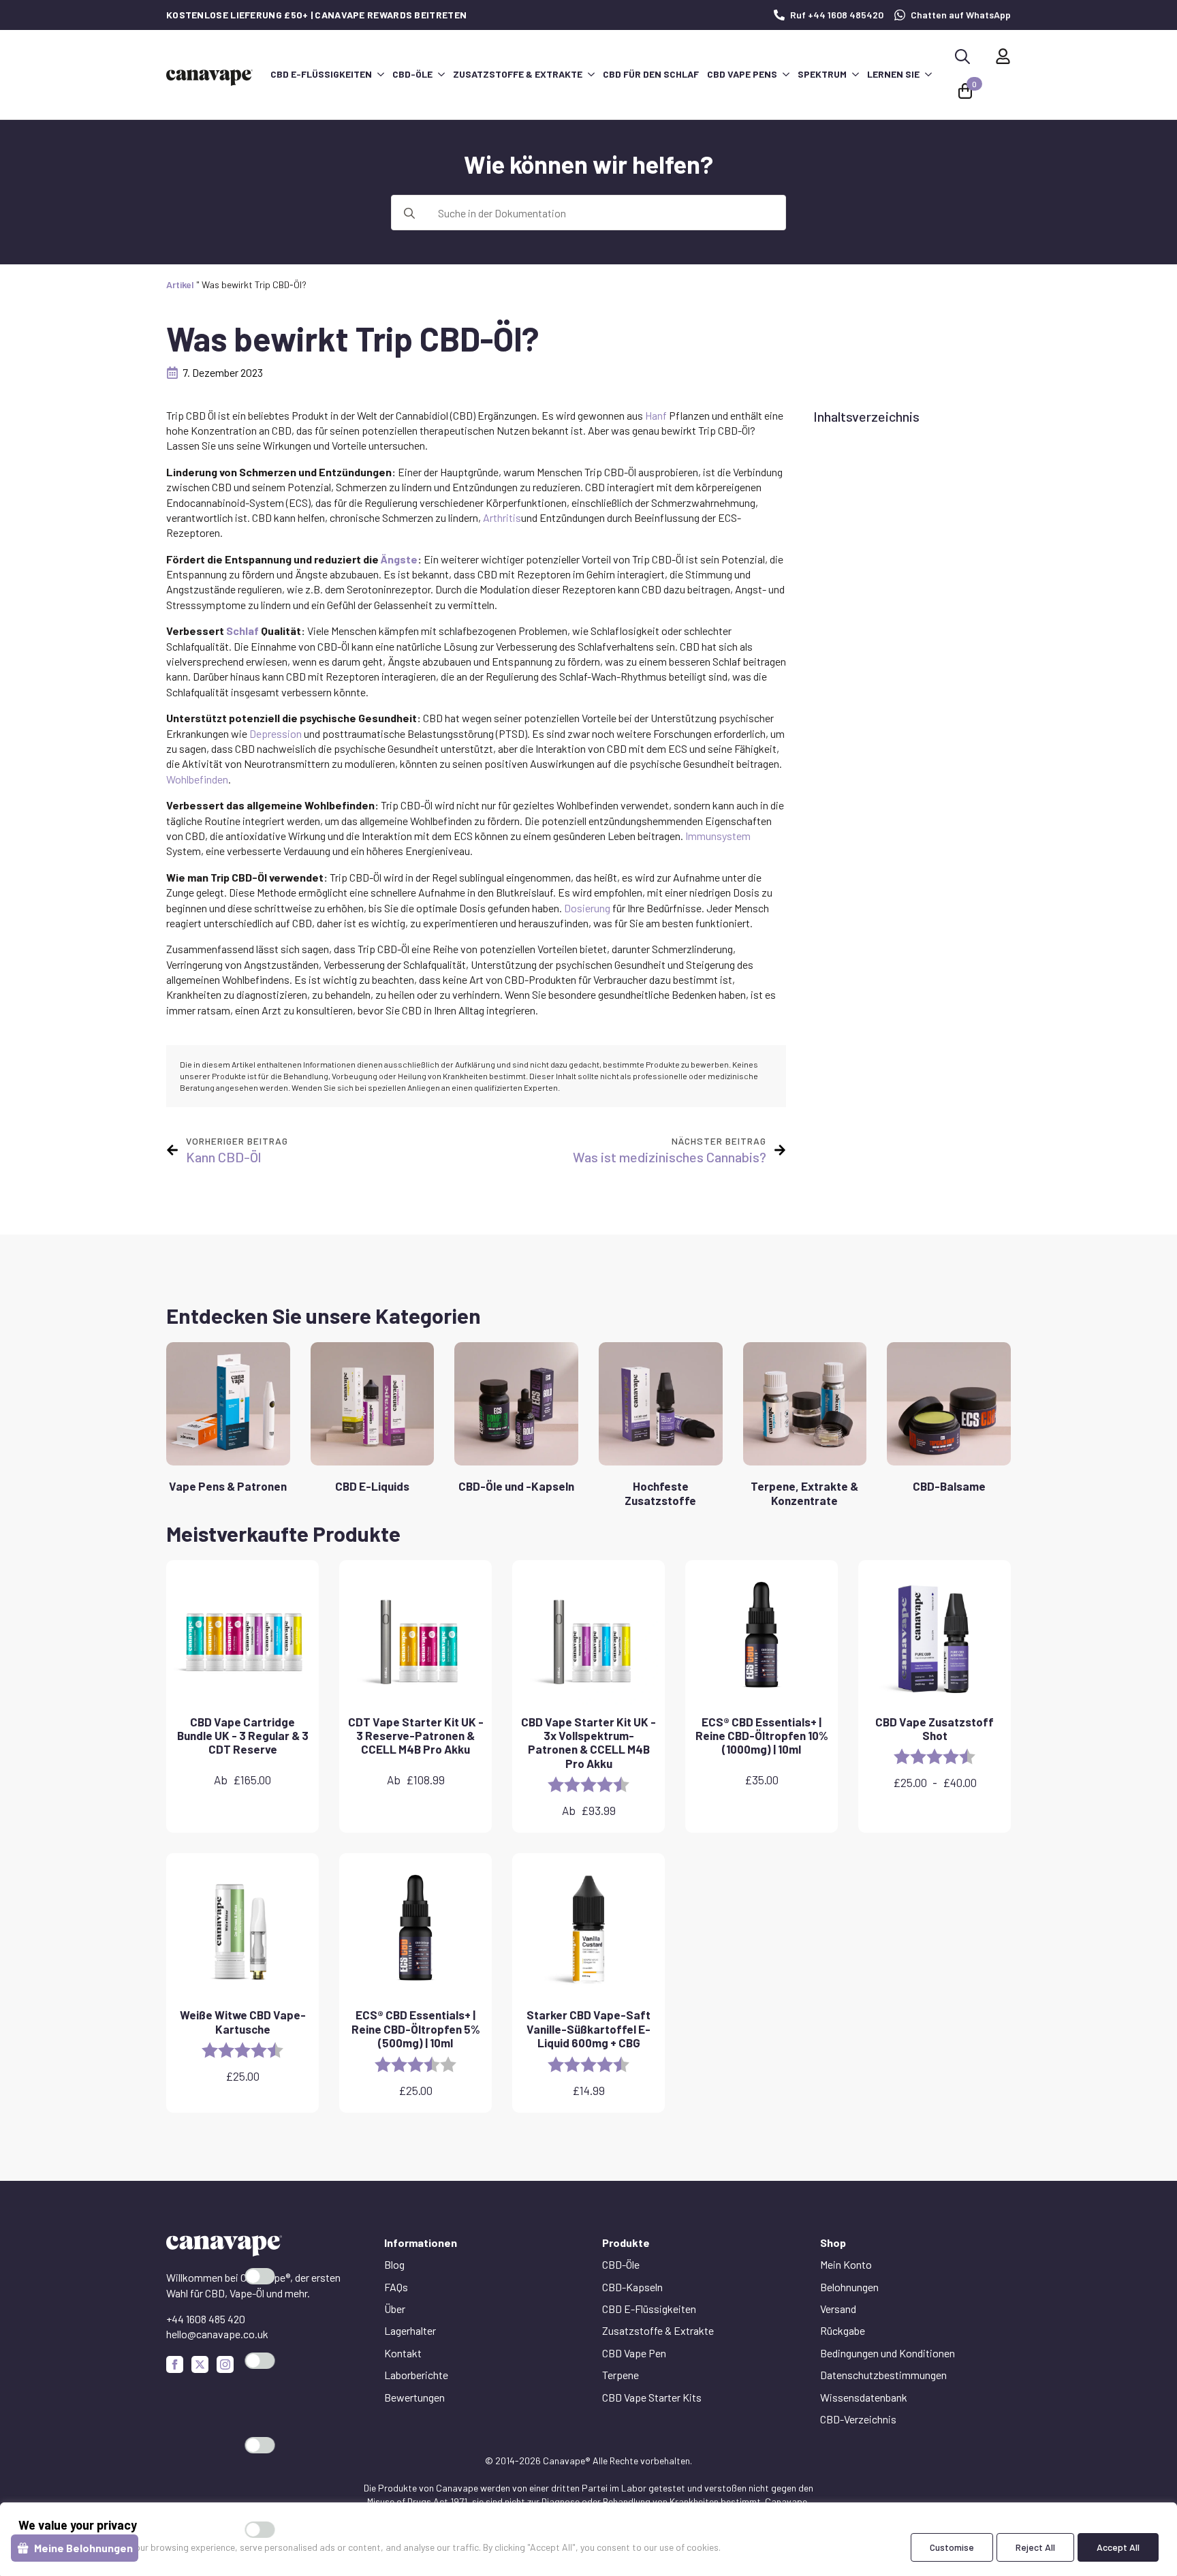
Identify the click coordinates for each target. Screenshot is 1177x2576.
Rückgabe (843, 2330)
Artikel (180, 284)
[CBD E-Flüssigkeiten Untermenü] (380, 74)
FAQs (396, 2287)
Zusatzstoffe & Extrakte (518, 74)
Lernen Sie (893, 74)
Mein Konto (846, 2264)
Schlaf (242, 631)
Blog (394, 2264)
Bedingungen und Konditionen (888, 2353)
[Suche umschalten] (962, 57)
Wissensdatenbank (864, 2397)
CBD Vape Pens (742, 74)
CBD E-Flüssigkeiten (321, 74)
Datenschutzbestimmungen (883, 2375)
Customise (952, 2547)
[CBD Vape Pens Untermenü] (785, 74)
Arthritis (502, 517)
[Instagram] (225, 2364)
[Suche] (409, 213)
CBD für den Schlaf (651, 74)
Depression (276, 733)
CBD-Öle (412, 74)
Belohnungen (849, 2287)
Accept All (1118, 2547)
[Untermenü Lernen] (928, 74)
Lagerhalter (410, 2330)
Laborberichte (416, 2375)
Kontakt (403, 2353)
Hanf (656, 415)
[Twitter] (200, 2364)
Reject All (1035, 2547)
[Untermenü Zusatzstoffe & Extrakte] (591, 74)
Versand (838, 2309)
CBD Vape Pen (634, 2353)
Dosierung (587, 908)
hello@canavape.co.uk (217, 2334)
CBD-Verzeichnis (858, 2419)
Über (395, 2309)
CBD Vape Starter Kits (652, 2397)
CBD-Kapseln (632, 2287)
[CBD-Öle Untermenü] (441, 74)
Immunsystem (718, 836)
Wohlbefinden (197, 779)
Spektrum (822, 74)
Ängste (399, 559)
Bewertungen (414, 2397)
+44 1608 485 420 (206, 2319)
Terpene (621, 2375)
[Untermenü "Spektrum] (855, 74)
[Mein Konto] (1003, 56)
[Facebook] (175, 2364)
